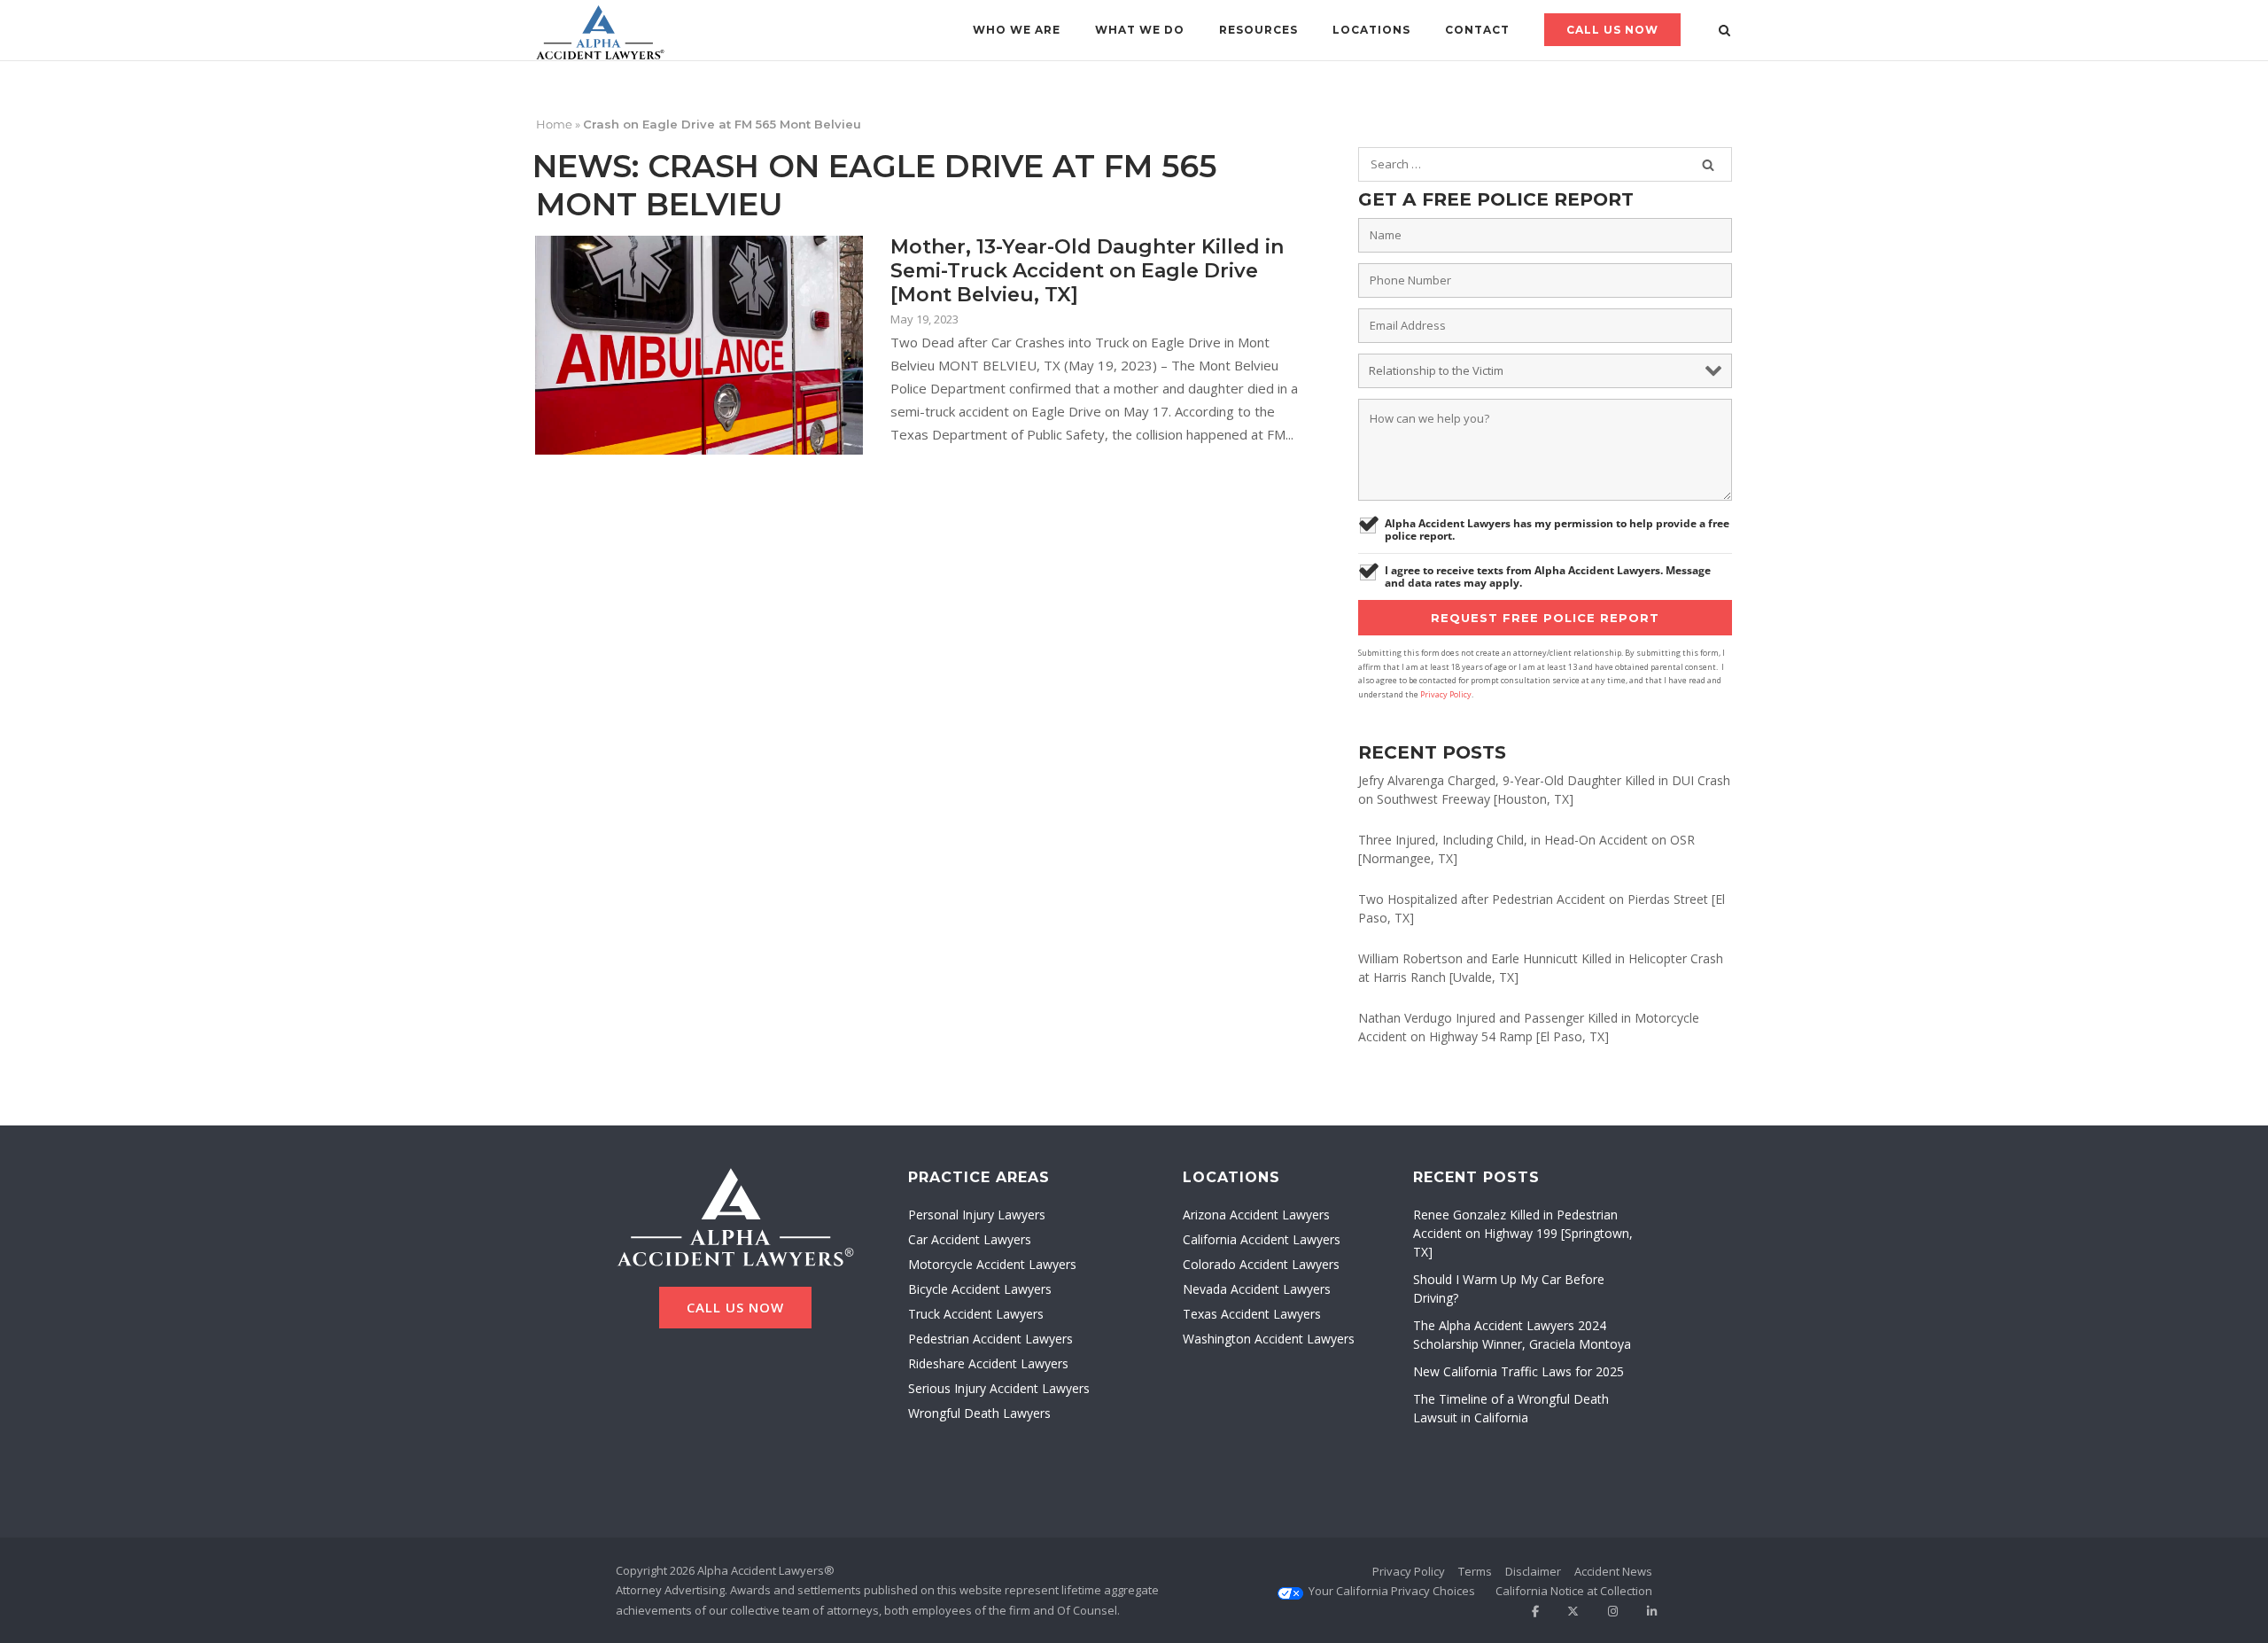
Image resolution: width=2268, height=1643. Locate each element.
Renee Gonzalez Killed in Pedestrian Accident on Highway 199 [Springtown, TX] (1523, 1233)
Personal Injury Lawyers (977, 1215)
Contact (1477, 30)
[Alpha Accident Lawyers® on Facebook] (1528, 1612)
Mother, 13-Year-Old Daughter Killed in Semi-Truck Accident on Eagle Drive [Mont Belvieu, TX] (1087, 271)
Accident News (1613, 1571)
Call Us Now (1612, 30)
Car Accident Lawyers (970, 1239)
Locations (1371, 30)
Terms (1475, 1571)
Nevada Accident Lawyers (1257, 1289)
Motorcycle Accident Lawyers (992, 1264)
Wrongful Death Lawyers (979, 1413)
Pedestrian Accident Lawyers (990, 1339)
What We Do (1140, 30)
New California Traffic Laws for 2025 (1518, 1371)
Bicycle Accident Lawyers (980, 1289)
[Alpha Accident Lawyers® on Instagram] (1607, 1612)
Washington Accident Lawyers (1269, 1339)
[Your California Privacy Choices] (1392, 1591)
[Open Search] (1724, 32)
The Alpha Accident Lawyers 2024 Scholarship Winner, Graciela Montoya (1522, 1335)
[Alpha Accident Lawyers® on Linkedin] (1646, 1612)
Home (554, 124)
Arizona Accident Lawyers (1256, 1215)
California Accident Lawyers (1262, 1239)
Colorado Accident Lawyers (1261, 1264)
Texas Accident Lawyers (1252, 1314)
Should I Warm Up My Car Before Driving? (1509, 1289)
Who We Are (1017, 30)
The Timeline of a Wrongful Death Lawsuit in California (1511, 1408)
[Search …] (1708, 165)
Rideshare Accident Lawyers (988, 1363)
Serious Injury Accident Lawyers (999, 1388)
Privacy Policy (1446, 694)
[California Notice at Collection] (1574, 1591)
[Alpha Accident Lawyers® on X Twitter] (1568, 1612)
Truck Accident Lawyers (976, 1314)
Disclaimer (1533, 1571)
